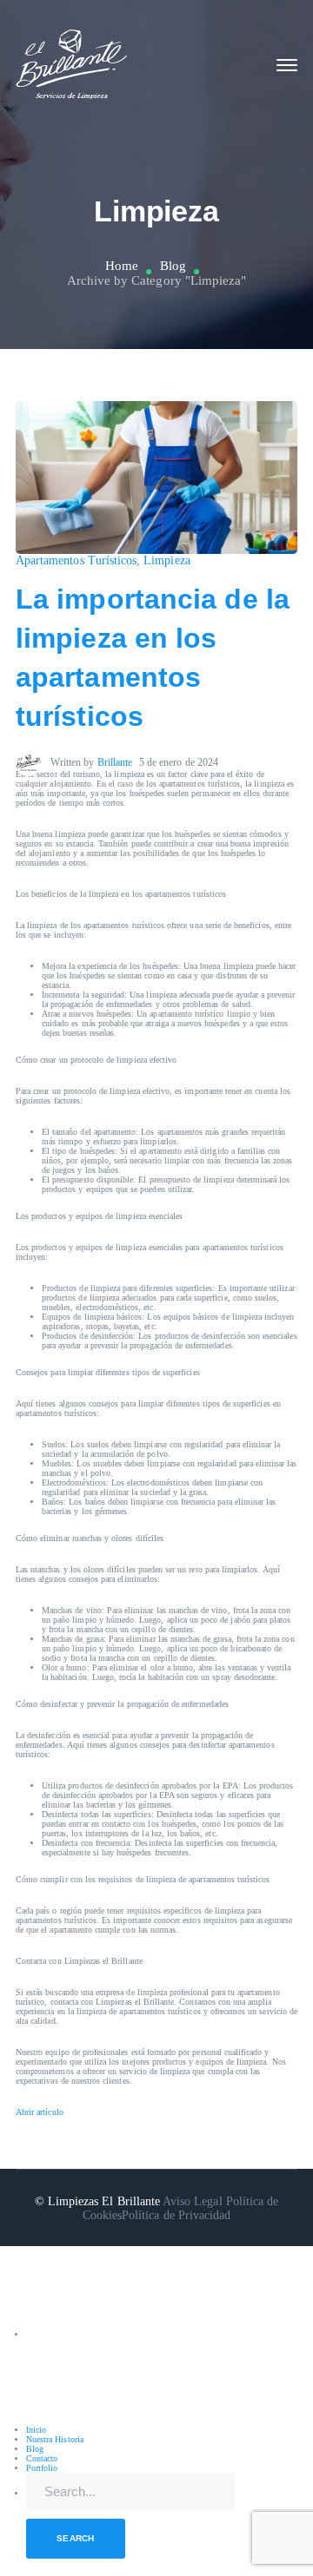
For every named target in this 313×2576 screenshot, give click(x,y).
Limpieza (166, 560)
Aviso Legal (193, 2201)
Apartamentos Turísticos (76, 560)
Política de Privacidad (176, 2215)
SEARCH (76, 2538)
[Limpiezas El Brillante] (72, 64)
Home (122, 266)
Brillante (115, 762)
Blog (173, 266)
